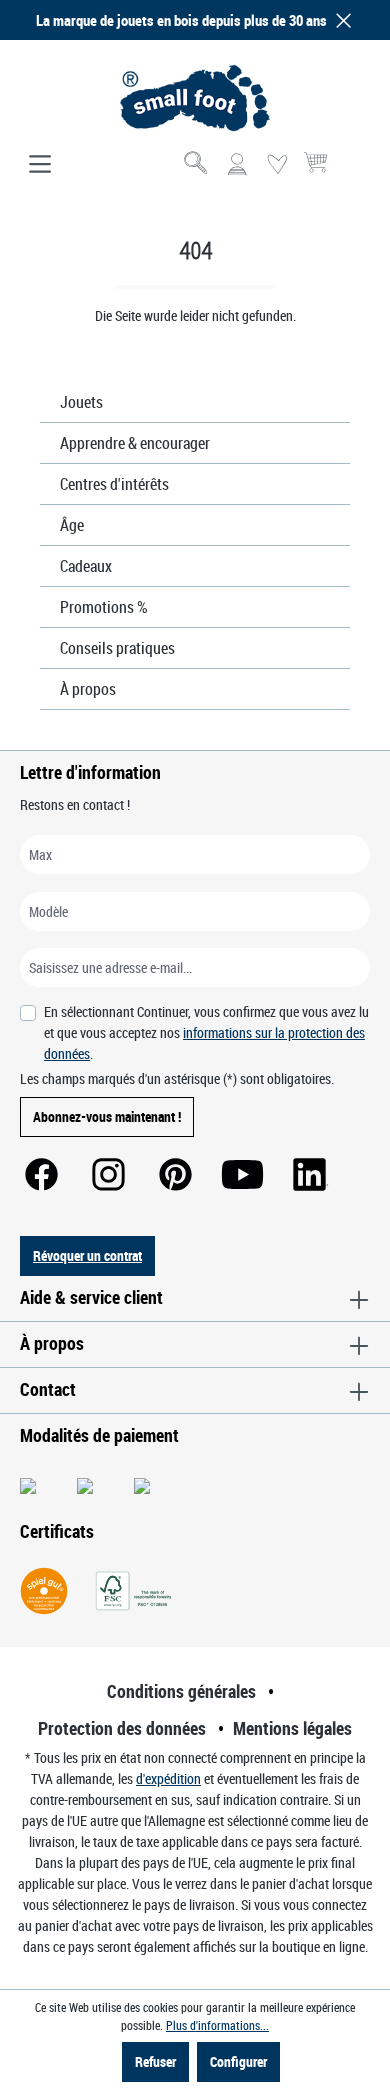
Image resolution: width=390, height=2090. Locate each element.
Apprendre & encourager (135, 443)
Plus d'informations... (217, 2025)
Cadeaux (86, 566)
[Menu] (40, 165)
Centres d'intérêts (114, 484)
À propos (88, 689)
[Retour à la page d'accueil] (195, 98)
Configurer (238, 2061)
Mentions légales (292, 1728)
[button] (340, 20)
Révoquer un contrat (87, 1255)
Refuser (155, 2061)
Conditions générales (181, 1691)
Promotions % (104, 607)
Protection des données (122, 1728)
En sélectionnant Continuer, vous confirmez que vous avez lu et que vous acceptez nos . (206, 1032)
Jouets (81, 402)
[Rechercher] (197, 165)
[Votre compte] (237, 165)
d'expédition (168, 1778)
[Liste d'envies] (277, 165)
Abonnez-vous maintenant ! (107, 1116)
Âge (72, 525)
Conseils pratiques (117, 648)
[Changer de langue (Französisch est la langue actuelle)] (353, 171)
